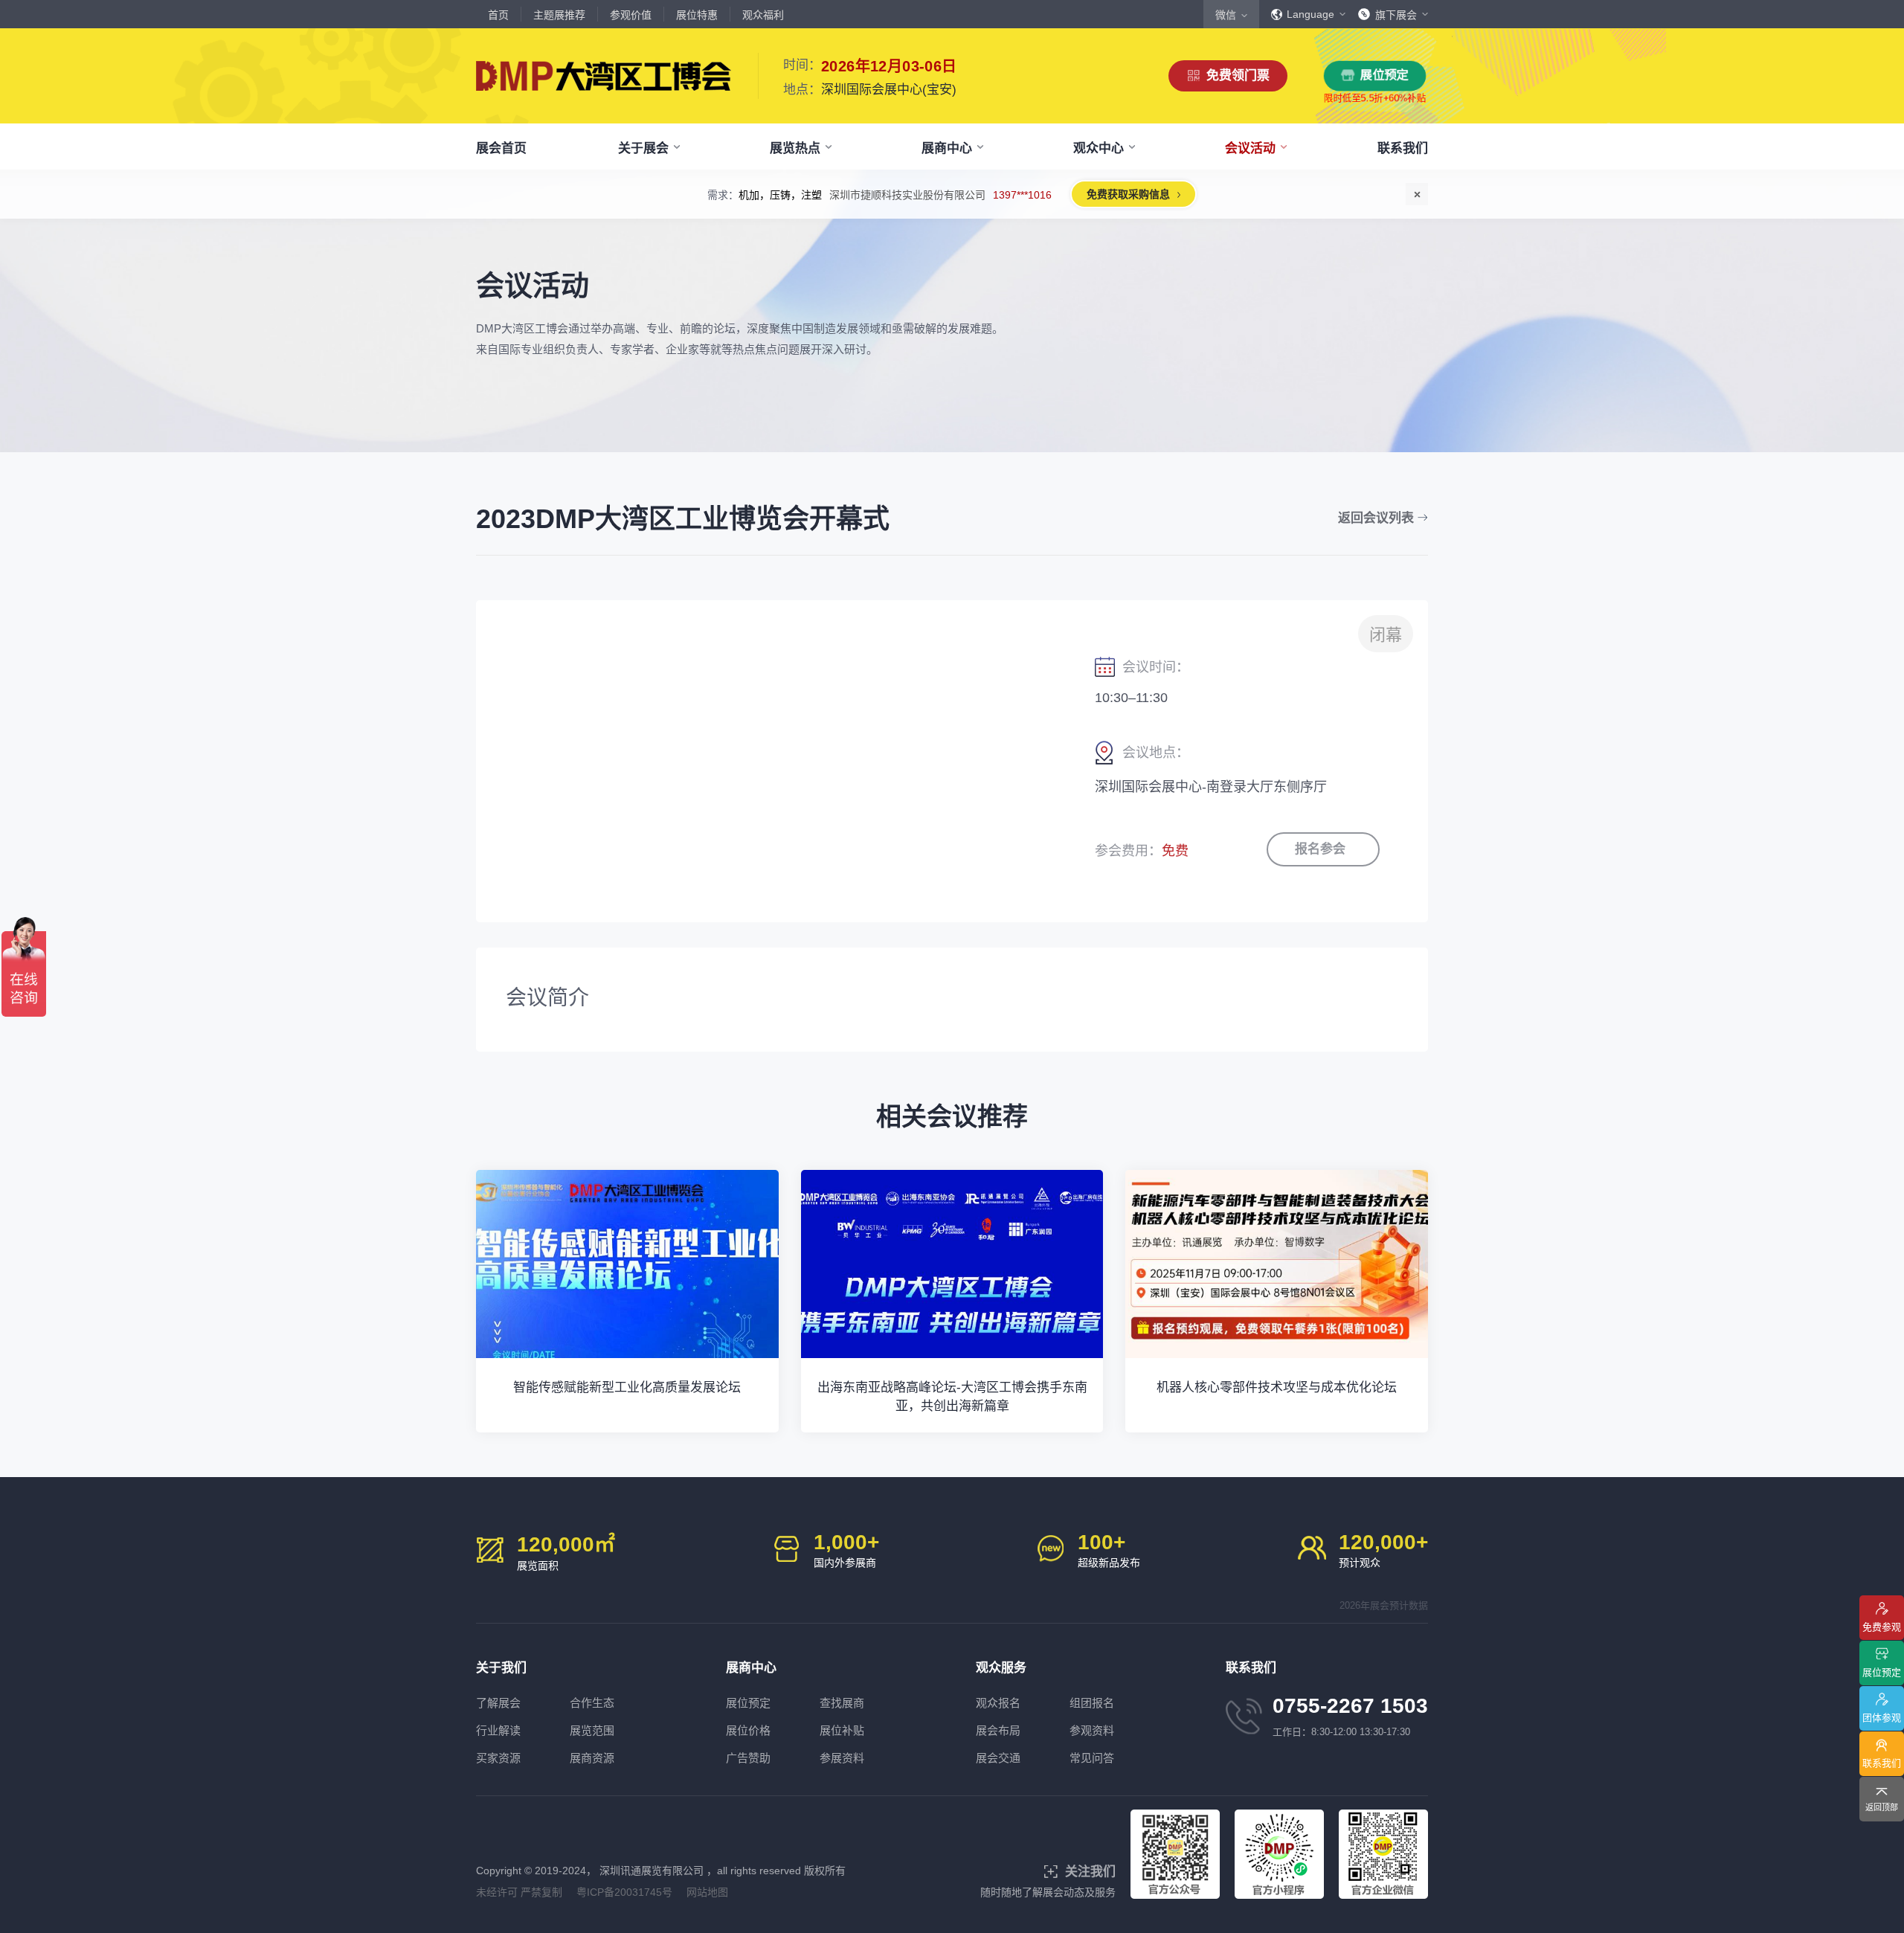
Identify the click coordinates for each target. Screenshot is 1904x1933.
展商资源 (592, 1758)
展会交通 (998, 1758)
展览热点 (795, 148)
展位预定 (1385, 75)
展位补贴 (842, 1730)
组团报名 (1092, 1703)
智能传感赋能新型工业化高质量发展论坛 (627, 1387)
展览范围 (592, 1730)
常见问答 (1092, 1758)
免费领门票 (1238, 75)
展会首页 (501, 148)
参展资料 (842, 1758)
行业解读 (498, 1730)
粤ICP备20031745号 (624, 1892)
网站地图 (707, 1892)
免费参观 (1882, 1627)
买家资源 (498, 1758)
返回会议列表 (1376, 518)
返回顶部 (1882, 1807)
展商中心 (947, 148)
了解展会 (498, 1703)
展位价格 (748, 1730)
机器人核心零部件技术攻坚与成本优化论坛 (1277, 1387)
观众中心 (1099, 148)
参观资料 (1092, 1730)
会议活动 (1250, 148)
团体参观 (1882, 1718)
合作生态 (592, 1703)
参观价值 (631, 15)
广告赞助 (748, 1758)
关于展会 (643, 148)
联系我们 (1403, 148)
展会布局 (998, 1730)
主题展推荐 (559, 15)
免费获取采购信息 (1128, 194)
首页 (498, 15)
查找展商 (842, 1703)
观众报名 (998, 1703)
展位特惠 (697, 15)
